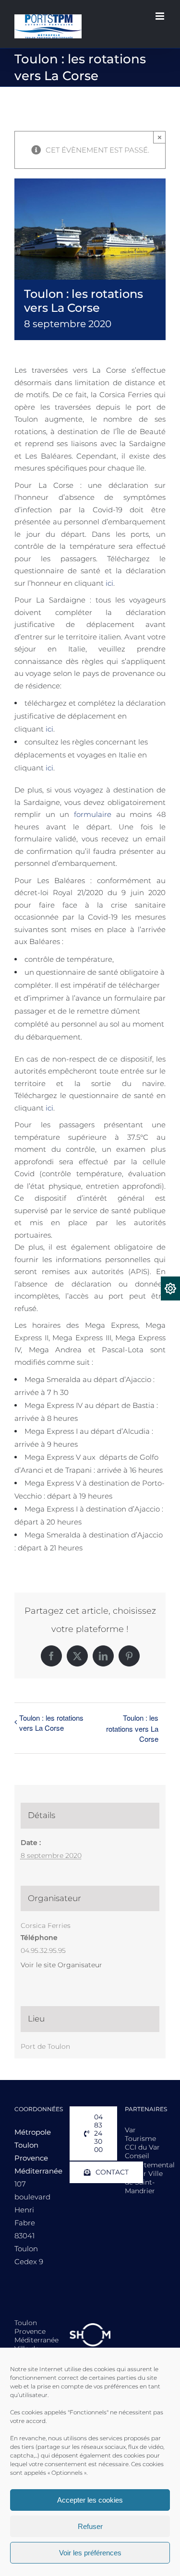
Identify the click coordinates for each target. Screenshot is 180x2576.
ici (109, 583)
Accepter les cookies (90, 2500)
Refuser (90, 2526)
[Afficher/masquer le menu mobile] (161, 16)
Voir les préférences (90, 2553)
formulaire (93, 814)
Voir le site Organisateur (61, 1965)
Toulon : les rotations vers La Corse (51, 1723)
